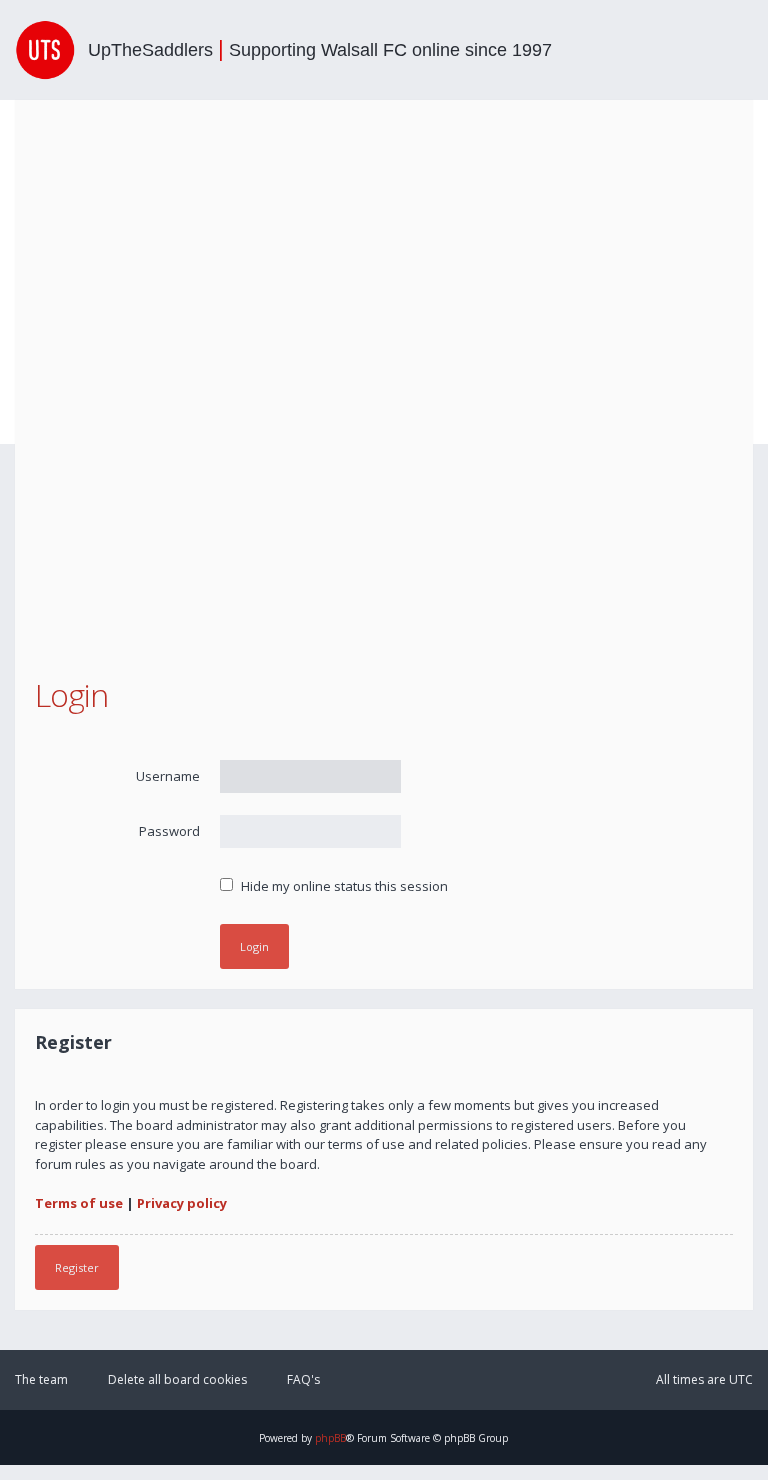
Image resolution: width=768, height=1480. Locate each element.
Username (168, 776)
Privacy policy (182, 1203)
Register (77, 1267)
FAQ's (303, 1379)
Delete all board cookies (177, 1379)
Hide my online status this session (343, 886)
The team (41, 1379)
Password (169, 831)
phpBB (330, 1438)
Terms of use (79, 1203)
